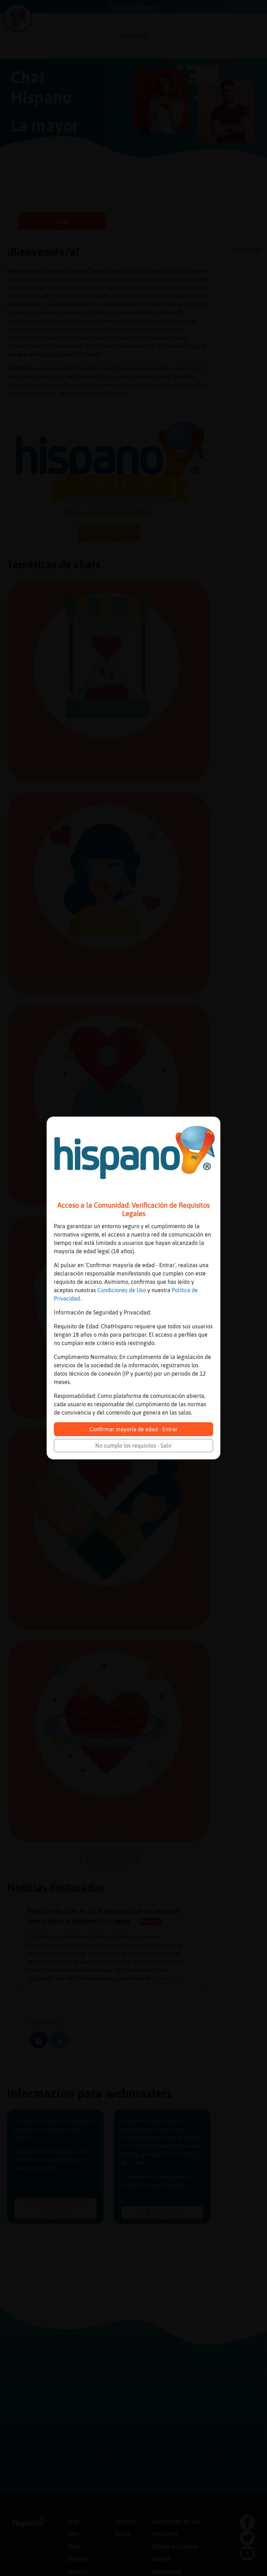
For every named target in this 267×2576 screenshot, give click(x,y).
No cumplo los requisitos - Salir (133, 1446)
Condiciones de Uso (122, 1290)
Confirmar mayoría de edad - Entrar (133, 1429)
